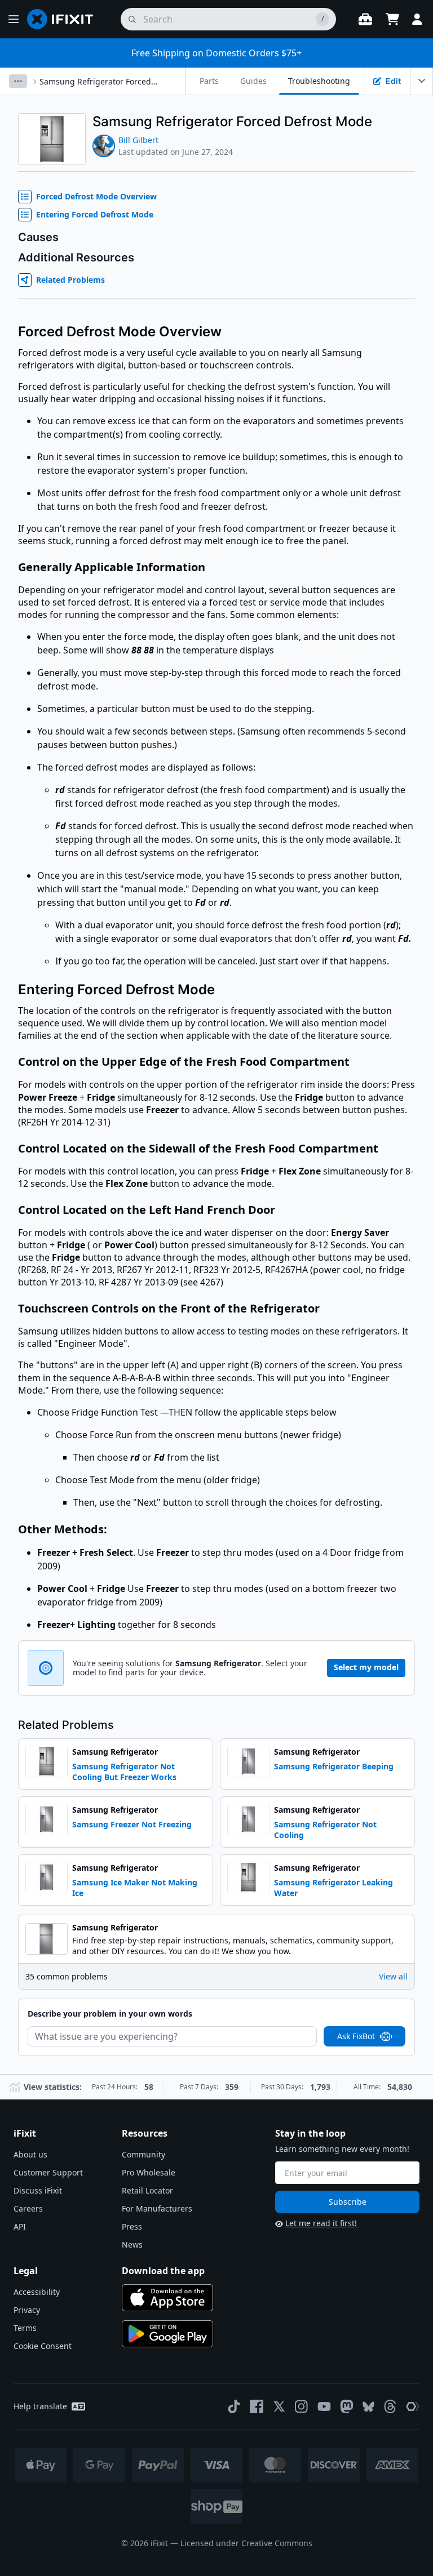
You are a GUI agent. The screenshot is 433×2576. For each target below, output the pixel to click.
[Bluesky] (368, 2407)
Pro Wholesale (149, 2172)
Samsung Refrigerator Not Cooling (325, 1830)
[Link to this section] (212, 568)
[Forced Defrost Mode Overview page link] (229, 332)
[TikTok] (234, 2406)
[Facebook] (257, 2406)
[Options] (422, 81)
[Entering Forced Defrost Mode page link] (223, 989)
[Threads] (390, 2406)
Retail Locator (147, 2190)
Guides (253, 81)
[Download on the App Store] (167, 2298)
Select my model (366, 1667)
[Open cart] (392, 19)
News (132, 2244)
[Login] (417, 19)
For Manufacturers (157, 2208)
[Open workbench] (365, 19)
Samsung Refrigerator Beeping (334, 1766)
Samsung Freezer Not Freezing (132, 1824)
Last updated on (176, 152)
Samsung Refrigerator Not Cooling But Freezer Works (124, 1772)
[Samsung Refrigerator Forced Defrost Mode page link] (380, 121)
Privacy (27, 2310)
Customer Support (48, 2172)
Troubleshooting (319, 81)
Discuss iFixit (38, 2190)
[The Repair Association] (413, 2406)
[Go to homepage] (65, 19)
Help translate (40, 2406)
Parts (209, 81)
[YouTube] (324, 2406)
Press (132, 2226)
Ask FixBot (356, 2036)
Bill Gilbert (138, 140)
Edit (393, 81)
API (20, 2226)
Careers (28, 2208)
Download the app (163, 2271)
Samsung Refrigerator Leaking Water (333, 1888)
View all (393, 1976)
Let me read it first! (321, 2223)
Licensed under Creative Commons (246, 2543)
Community (143, 2154)
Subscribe (348, 2202)
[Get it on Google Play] (167, 2334)
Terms (25, 2328)
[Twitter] (279, 2406)
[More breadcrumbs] (18, 81)
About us (30, 2154)
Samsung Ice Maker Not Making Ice (135, 1888)
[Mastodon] (347, 2406)
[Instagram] (302, 2406)
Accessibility (37, 2292)
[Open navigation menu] (14, 19)
